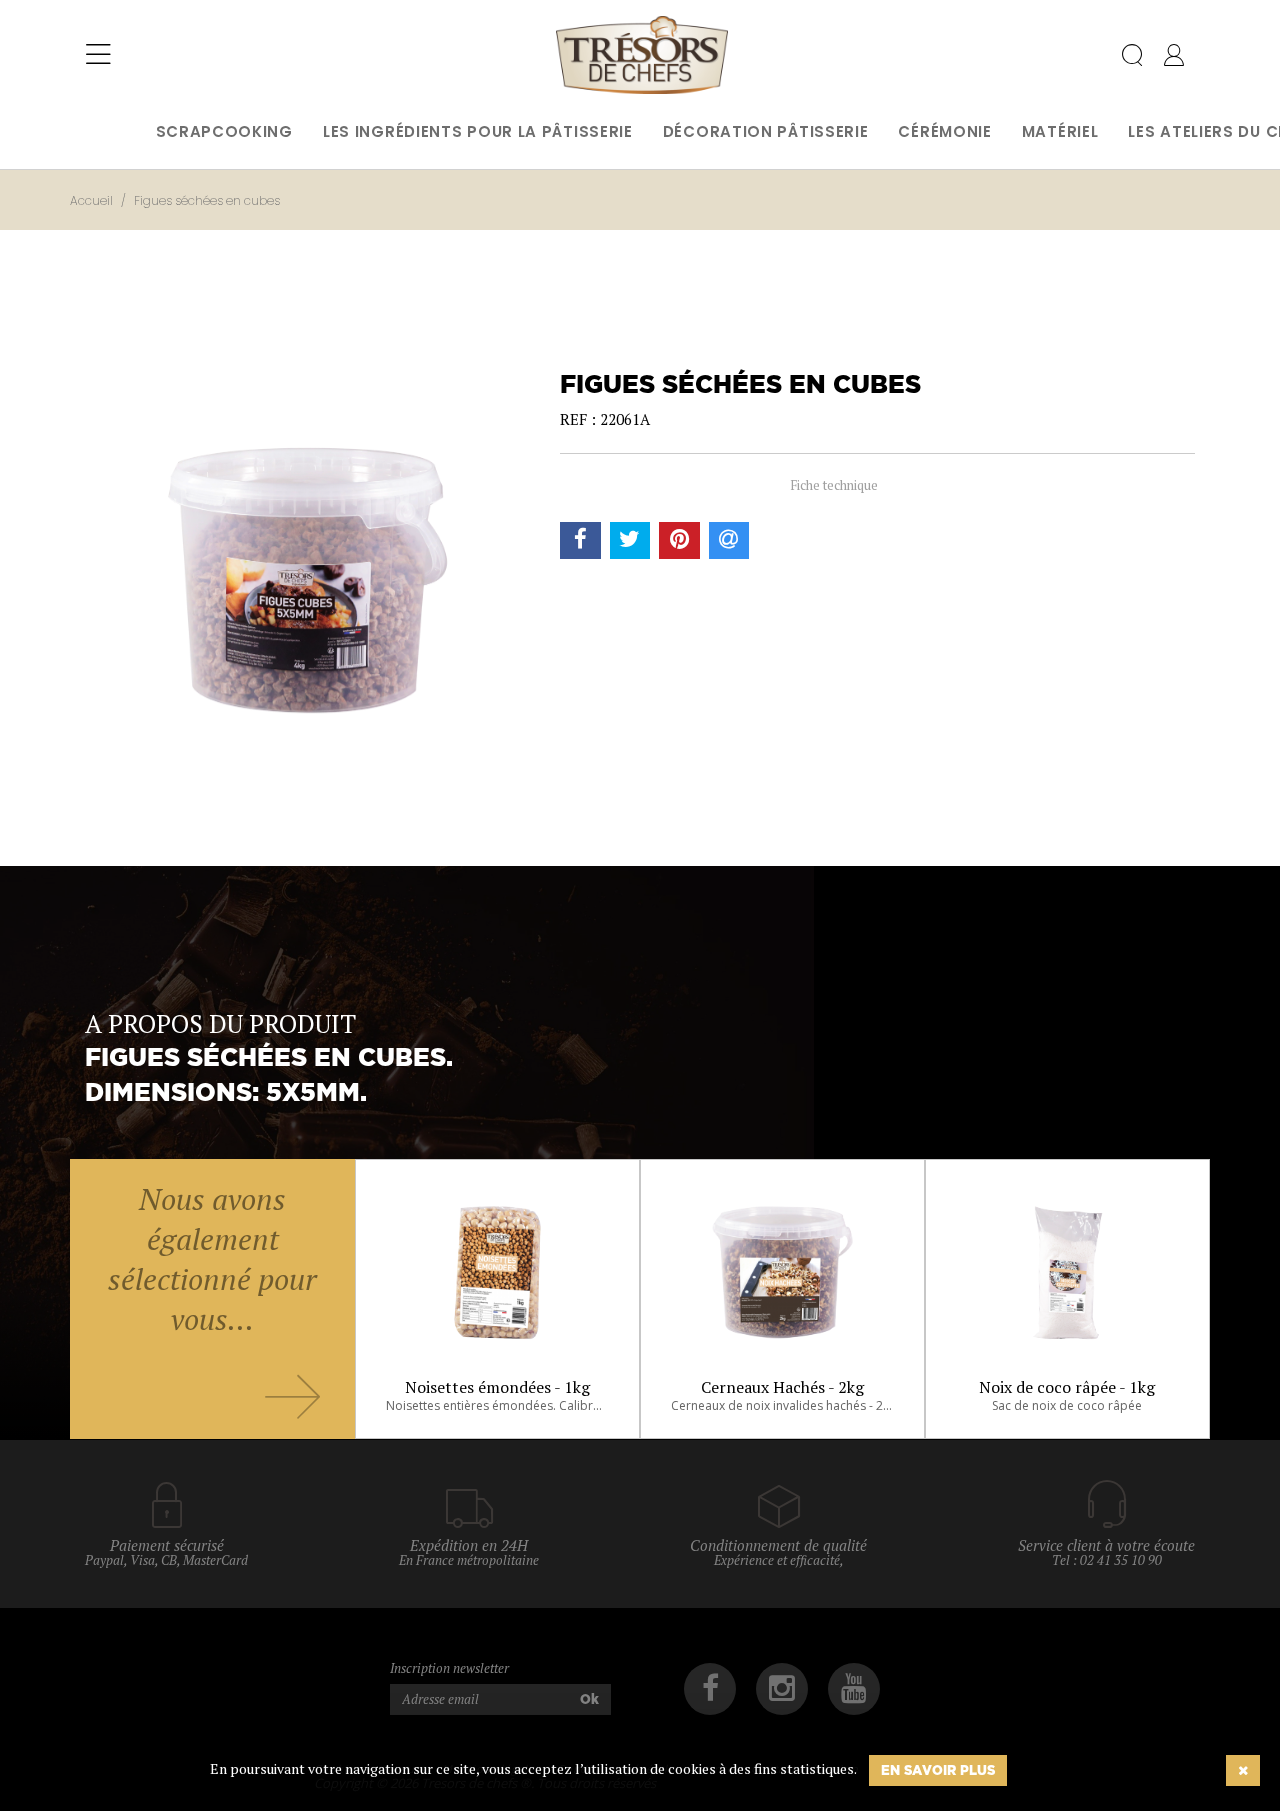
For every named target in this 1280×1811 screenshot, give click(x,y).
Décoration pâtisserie (766, 131)
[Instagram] (782, 1689)
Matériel (1060, 131)
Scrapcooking (224, 131)
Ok (589, 1699)
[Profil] (1174, 59)
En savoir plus (938, 1770)
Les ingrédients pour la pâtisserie (478, 131)
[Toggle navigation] (98, 55)
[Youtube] (854, 1689)
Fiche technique (834, 485)
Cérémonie (944, 131)
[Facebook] (710, 1689)
